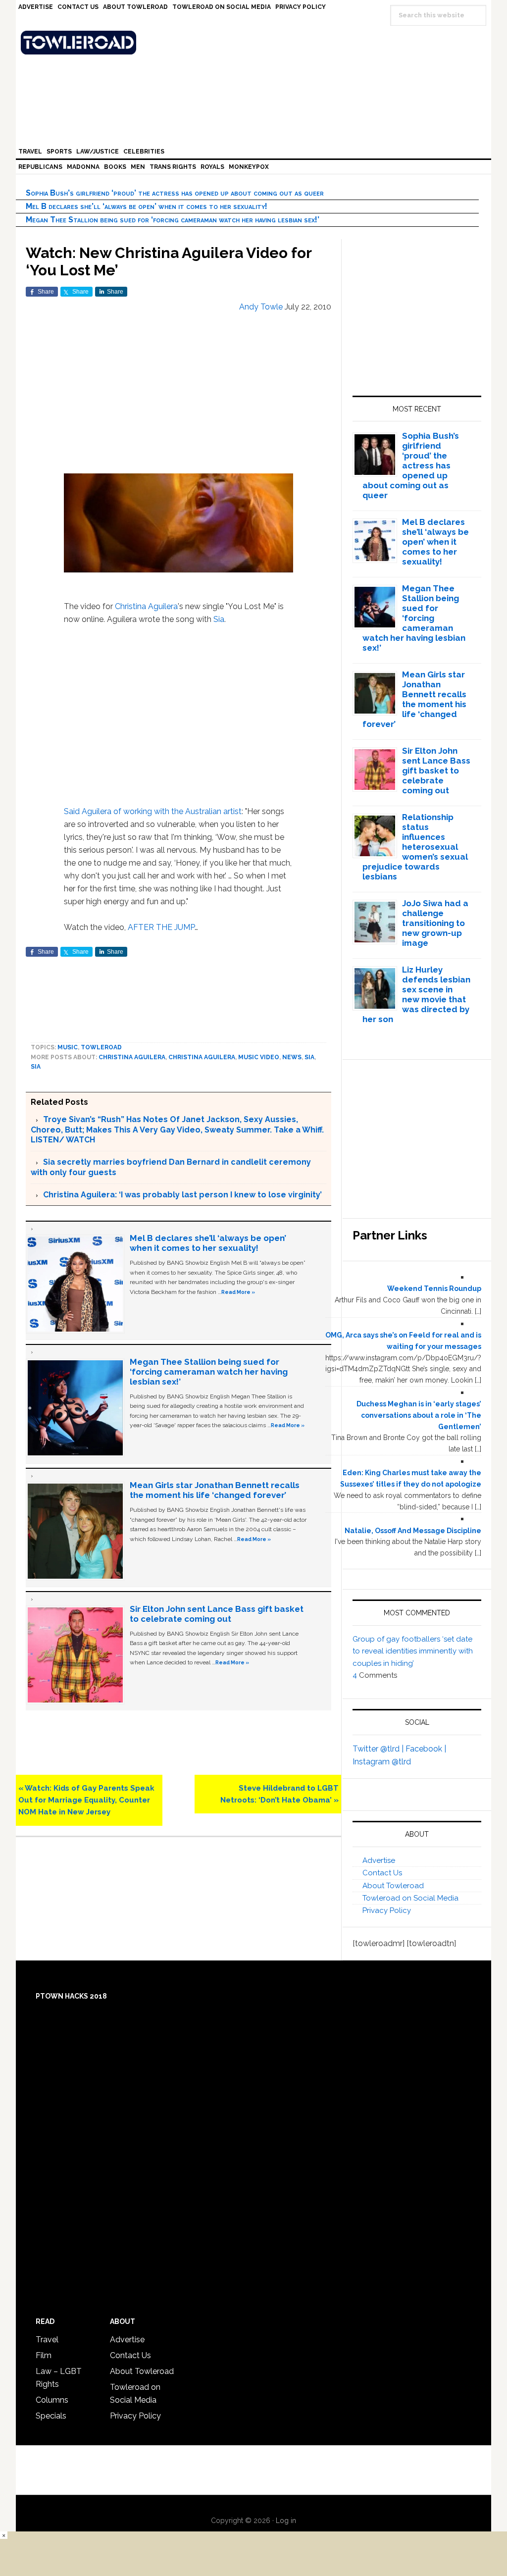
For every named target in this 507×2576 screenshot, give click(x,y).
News (292, 1057)
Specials (51, 2416)
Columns (52, 2400)
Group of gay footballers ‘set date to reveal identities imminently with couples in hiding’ (413, 1651)
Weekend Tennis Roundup (434, 1288)
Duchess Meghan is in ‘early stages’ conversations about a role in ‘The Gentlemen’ (419, 1415)
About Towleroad (393, 1886)
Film (44, 2355)
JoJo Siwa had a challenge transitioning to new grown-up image (435, 923)
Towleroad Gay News (256, 43)
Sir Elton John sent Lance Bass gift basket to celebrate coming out (217, 1614)
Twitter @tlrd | (379, 1749)
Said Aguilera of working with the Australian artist (153, 811)
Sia (219, 619)
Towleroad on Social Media (410, 1898)
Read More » (238, 1292)
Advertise (379, 1860)
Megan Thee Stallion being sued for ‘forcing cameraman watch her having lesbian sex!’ (173, 220)
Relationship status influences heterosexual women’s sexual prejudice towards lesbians (415, 847)
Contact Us (382, 1873)
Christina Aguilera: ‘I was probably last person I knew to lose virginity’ (182, 1195)
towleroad (101, 1047)
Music (68, 1047)
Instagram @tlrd (382, 1762)
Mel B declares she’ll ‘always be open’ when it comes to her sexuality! (147, 206)
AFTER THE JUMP (161, 927)
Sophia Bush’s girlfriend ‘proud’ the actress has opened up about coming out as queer (175, 193)
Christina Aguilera (146, 606)
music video (259, 1057)
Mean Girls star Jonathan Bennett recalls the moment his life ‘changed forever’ (215, 1490)
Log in (286, 2521)
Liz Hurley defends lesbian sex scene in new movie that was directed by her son (417, 994)
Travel (47, 2340)
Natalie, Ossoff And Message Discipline (413, 1531)
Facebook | (426, 1749)
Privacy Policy (387, 1910)
